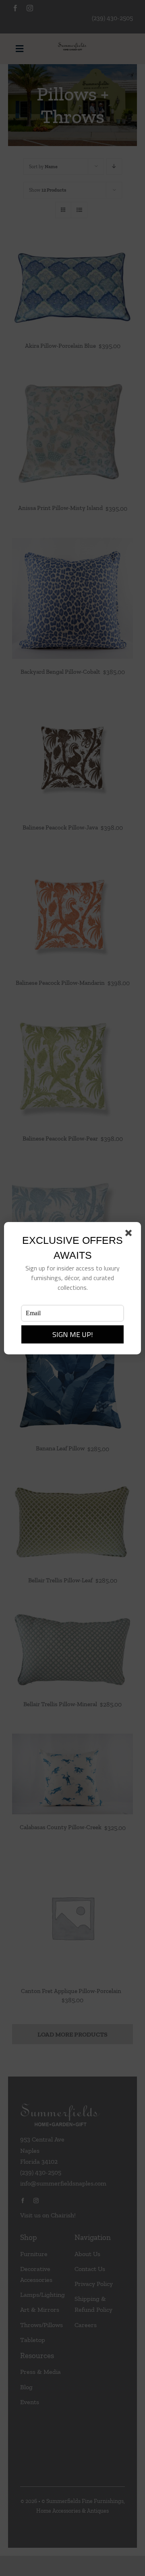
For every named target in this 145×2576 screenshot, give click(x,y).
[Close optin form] (130, 1235)
